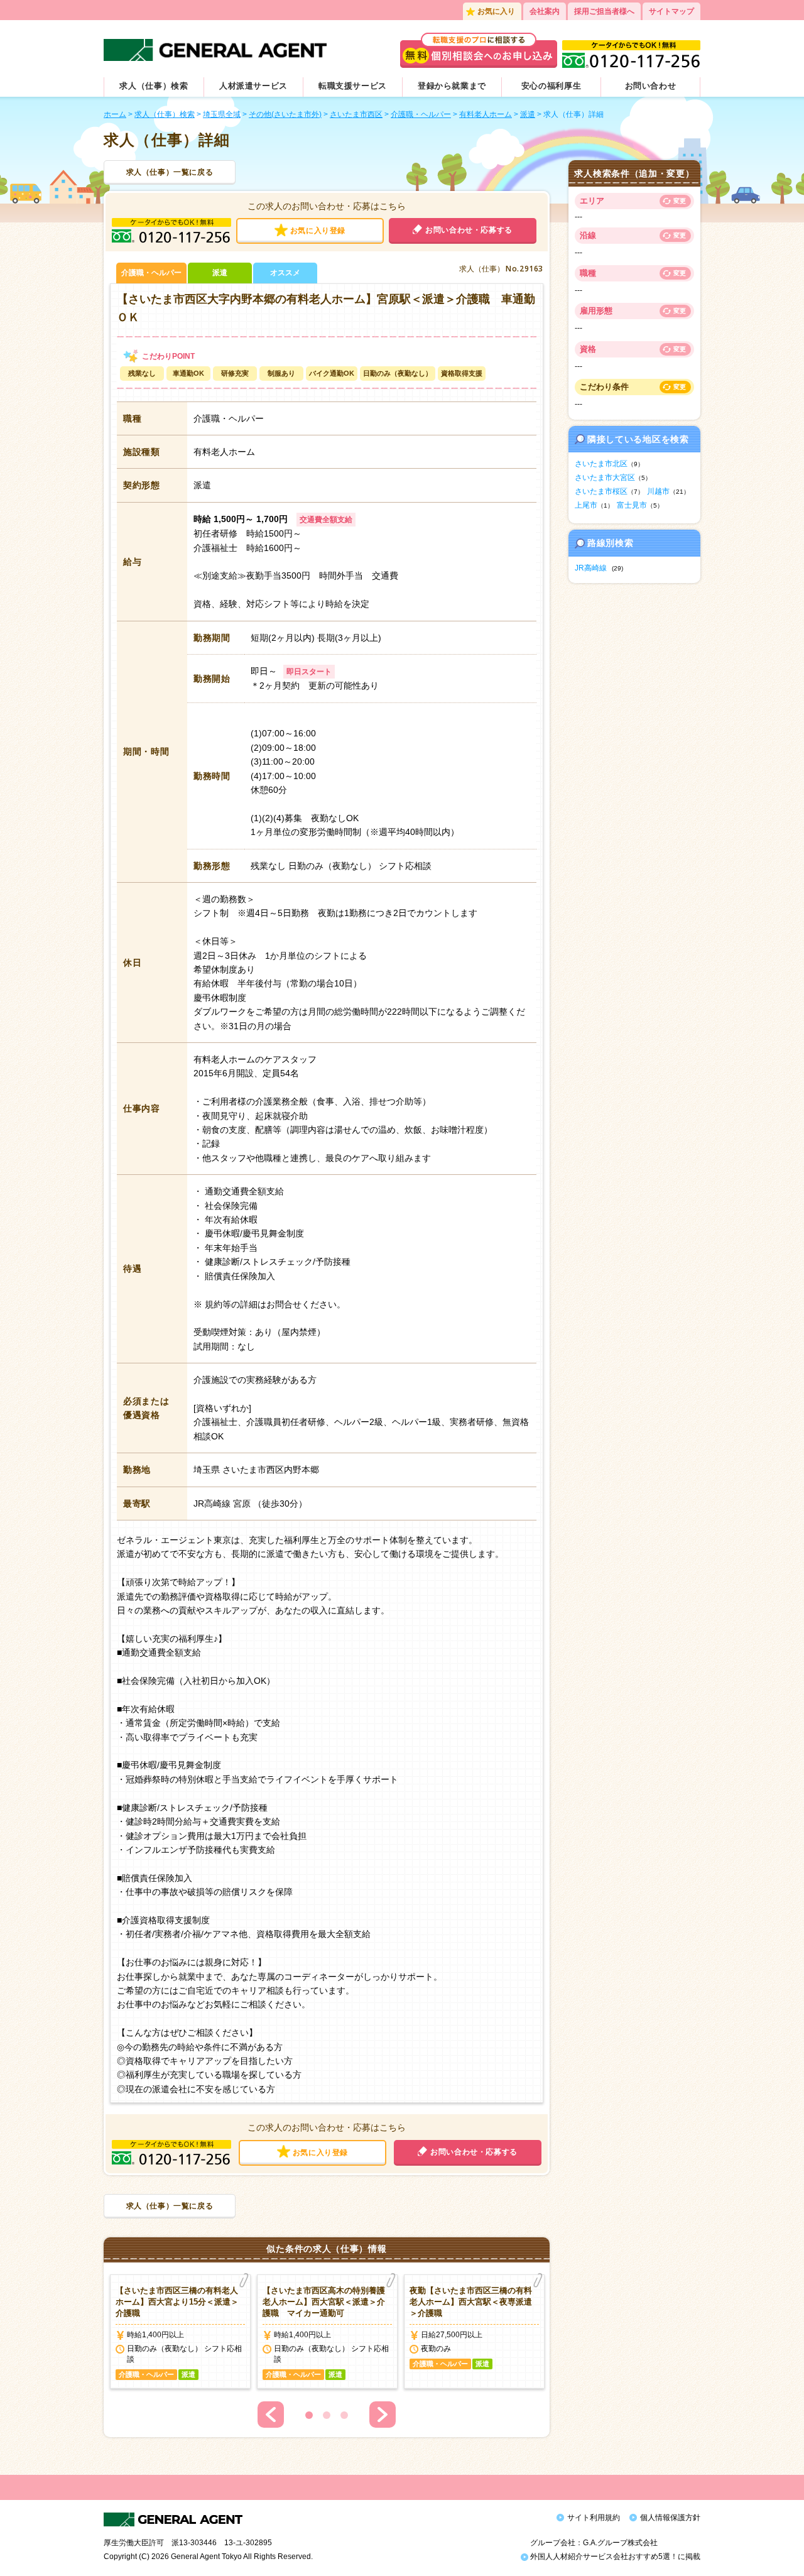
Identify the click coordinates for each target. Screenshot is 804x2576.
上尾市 (586, 505)
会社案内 (545, 11)
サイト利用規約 (594, 2518)
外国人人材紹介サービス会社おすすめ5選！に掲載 (614, 2557)
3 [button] (344, 2415)
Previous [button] (271, 2415)
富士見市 (632, 505)
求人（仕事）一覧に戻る (170, 172)
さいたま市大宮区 (605, 478)
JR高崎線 (591, 568)
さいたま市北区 (601, 464)
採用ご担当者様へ (604, 11)
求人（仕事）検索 (154, 86)
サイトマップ (671, 11)
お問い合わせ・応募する (469, 230)
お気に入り (496, 11)
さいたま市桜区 (601, 491)
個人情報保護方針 (670, 2518)
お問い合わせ (651, 86)
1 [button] (309, 2415)
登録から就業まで (452, 86)
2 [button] (327, 2415)
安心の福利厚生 (551, 86)
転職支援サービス (353, 86)
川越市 (658, 491)
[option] (180, 2332)
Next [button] (383, 2415)
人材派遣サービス (253, 86)
